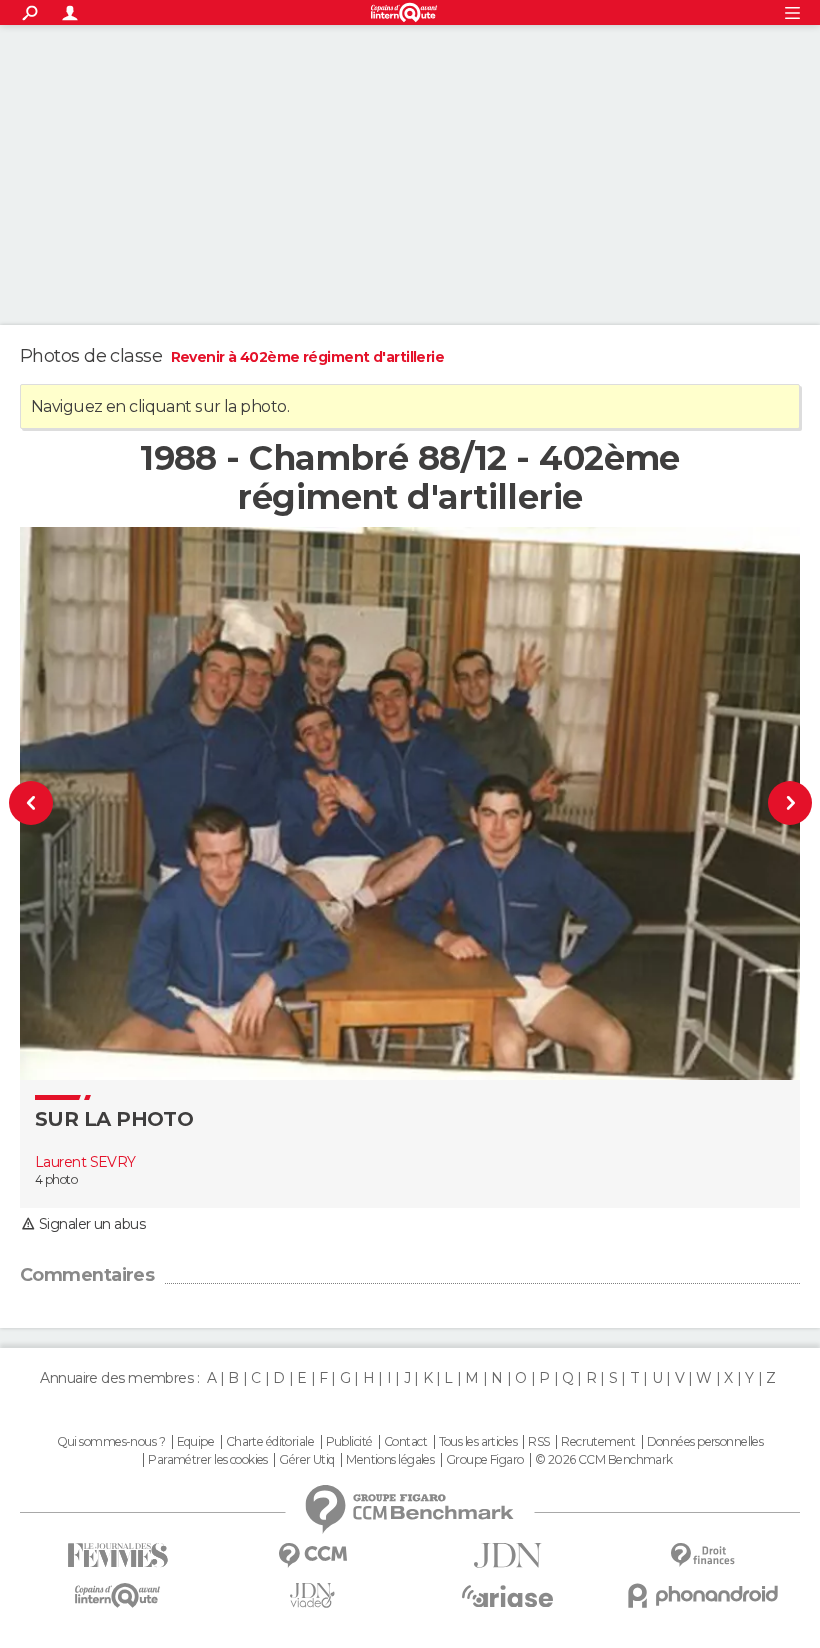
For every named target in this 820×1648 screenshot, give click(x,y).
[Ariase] (507, 1596)
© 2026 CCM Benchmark (604, 1460)
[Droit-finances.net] (702, 1555)
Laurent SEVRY (85, 1162)
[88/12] (754, 803)
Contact (405, 1442)
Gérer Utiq (306, 1460)
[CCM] (312, 1555)
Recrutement (598, 1442)
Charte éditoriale (270, 1442)
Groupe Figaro (485, 1460)
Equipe (196, 1442)
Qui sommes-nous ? (111, 1442)
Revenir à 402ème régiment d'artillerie (308, 357)
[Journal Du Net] (507, 1555)
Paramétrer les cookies (208, 1460)
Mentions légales (390, 1460)
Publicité (349, 1442)
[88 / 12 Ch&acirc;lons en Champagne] (67, 803)
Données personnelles (705, 1442)
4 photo (56, 1179)
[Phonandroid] (702, 1595)
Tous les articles (478, 1442)
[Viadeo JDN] (312, 1595)
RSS (538, 1442)
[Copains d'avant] (117, 1595)
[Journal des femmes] (117, 1555)
